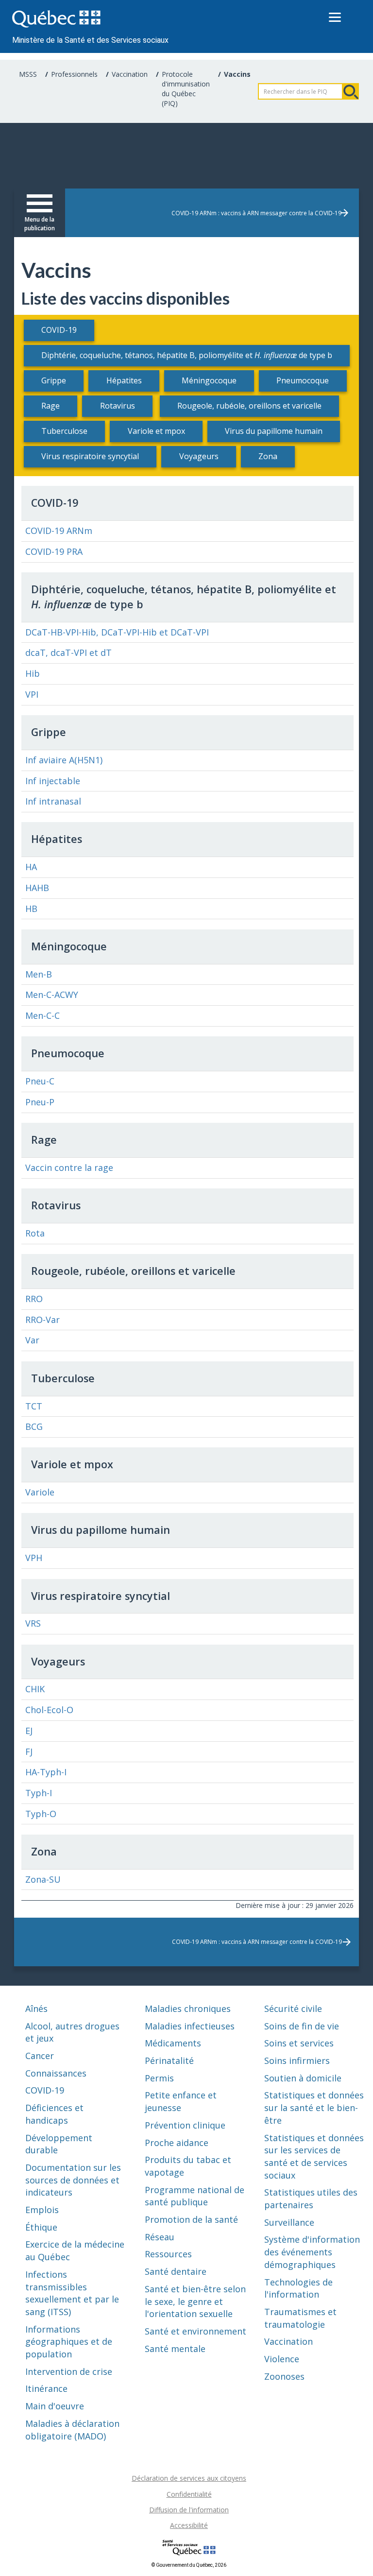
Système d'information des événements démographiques (312, 2252)
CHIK (35, 1689)
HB (31, 909)
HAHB (37, 888)
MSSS (28, 74)
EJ (29, 1731)
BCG (34, 1426)
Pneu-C (40, 1081)
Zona (268, 456)
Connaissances (56, 2073)
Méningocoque (209, 380)
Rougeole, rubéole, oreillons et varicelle (249, 406)
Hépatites (124, 380)
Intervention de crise (69, 2371)
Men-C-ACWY (52, 995)
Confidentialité (189, 2494)
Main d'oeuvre (55, 2406)
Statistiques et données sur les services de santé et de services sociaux (314, 2156)
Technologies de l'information (298, 2288)
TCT (34, 1406)
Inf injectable (53, 781)
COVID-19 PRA (54, 551)
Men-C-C (42, 1015)
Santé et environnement (195, 2331)
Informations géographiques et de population (69, 2342)
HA (31, 867)
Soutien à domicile (303, 2078)
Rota (35, 1233)
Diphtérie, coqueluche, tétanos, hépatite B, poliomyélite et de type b (187, 355)
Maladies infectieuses (190, 2026)
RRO (34, 1299)
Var (32, 1340)
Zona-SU (43, 1879)
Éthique (41, 2227)
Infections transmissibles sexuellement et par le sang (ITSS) (72, 2293)
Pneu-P (40, 1102)
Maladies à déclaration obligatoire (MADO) (72, 2430)
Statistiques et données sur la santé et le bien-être (314, 2107)
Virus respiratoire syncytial (90, 456)
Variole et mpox (156, 431)
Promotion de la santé (191, 2219)
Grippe (54, 380)
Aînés (36, 2009)
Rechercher (351, 91)
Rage (51, 406)
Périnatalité (169, 2061)
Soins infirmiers (297, 2061)
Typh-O (41, 1814)
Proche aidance (177, 2143)
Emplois (42, 2210)
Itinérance (46, 2388)
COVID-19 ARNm (59, 531)
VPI (32, 694)
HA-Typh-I (46, 1772)
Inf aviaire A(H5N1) (64, 760)
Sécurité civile (293, 2009)
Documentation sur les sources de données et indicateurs (73, 2180)
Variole (40, 1492)
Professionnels (74, 74)
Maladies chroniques (188, 2009)
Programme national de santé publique (195, 2196)
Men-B (39, 974)
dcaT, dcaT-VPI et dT (68, 653)
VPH (34, 1558)
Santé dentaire (176, 2271)
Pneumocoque (303, 380)
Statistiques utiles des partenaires (311, 2198)
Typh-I (39, 1793)
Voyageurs (199, 456)
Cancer (40, 2056)
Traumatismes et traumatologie (300, 2318)
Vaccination (130, 74)
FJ (29, 1752)
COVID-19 (59, 330)
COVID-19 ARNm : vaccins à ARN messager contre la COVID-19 (256, 213)
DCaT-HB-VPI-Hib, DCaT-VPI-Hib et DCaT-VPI (117, 632)
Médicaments (173, 2043)
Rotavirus (118, 406)
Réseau (160, 2237)
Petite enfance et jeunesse (181, 2101)
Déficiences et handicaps (54, 2114)
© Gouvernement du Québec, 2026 (189, 2565)
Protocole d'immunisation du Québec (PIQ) (186, 89)
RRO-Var (42, 1320)
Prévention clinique (185, 2125)
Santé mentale (175, 2349)
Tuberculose (64, 431)
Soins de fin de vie (302, 2026)
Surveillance (289, 2222)
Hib (33, 673)
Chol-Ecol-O (49, 1710)
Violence (282, 2359)
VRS (33, 1623)
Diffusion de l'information (189, 2510)
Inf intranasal (53, 801)
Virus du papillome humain (274, 431)
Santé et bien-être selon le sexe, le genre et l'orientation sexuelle (195, 2301)
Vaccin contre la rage (69, 1168)
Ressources (168, 2254)
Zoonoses (284, 2376)
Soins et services (299, 2043)
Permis (159, 2078)
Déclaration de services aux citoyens (189, 2478)
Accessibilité (189, 2525)
